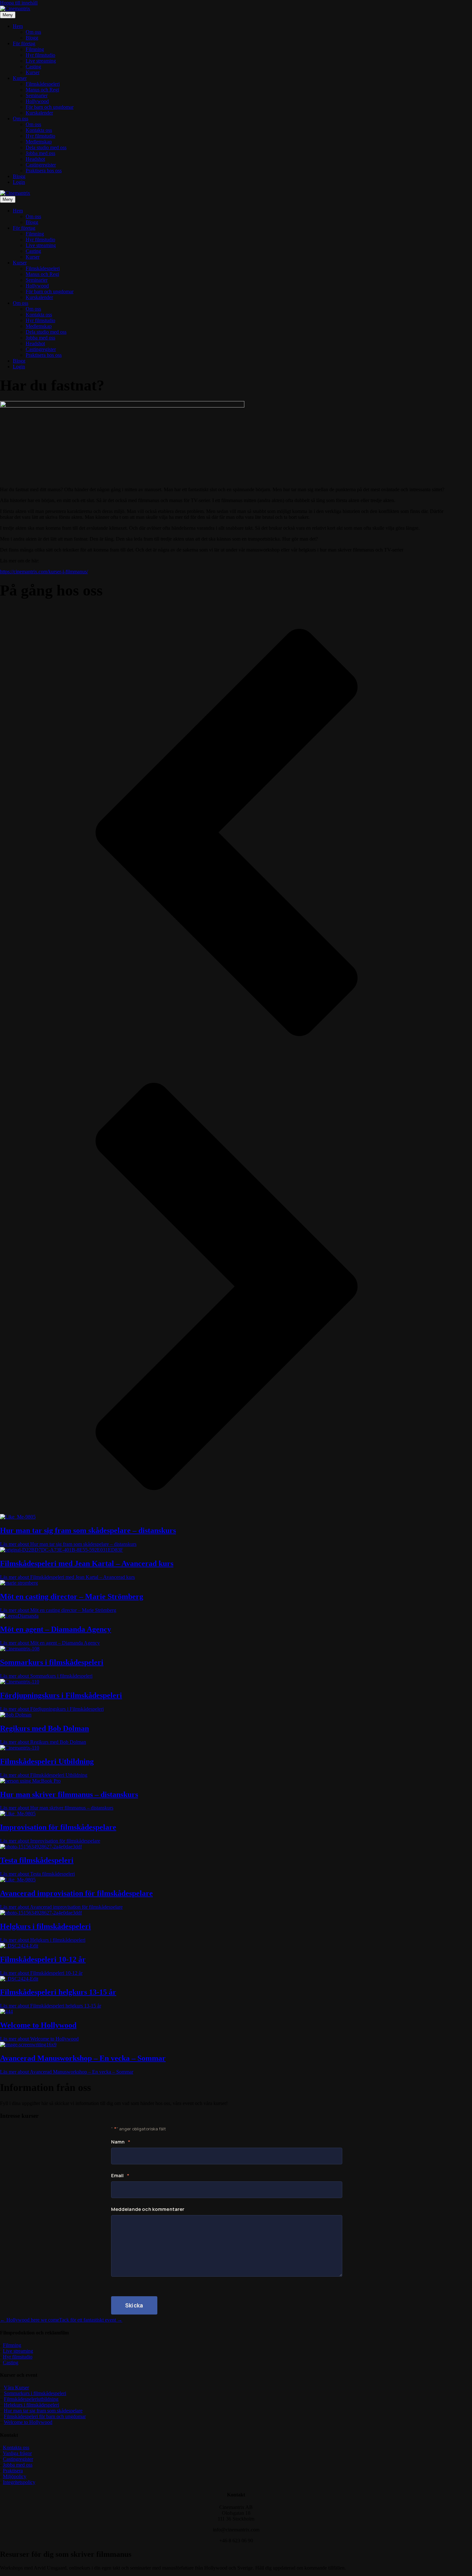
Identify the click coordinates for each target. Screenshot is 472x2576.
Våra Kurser (16, 2388)
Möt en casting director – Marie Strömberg (72, 1596)
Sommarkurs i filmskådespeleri (52, 1662)
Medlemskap (39, 142)
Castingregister (41, 165)
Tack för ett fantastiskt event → (91, 2320)
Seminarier (37, 95)
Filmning (35, 49)
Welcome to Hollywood (38, 2025)
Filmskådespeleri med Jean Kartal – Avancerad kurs (87, 1563)
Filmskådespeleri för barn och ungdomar (45, 2416)
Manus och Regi (42, 90)
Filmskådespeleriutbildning (31, 2399)
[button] (227, 833)
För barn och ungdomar (50, 107)
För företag (24, 43)
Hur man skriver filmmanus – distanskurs (69, 1794)
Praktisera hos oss (44, 171)
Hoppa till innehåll (19, 3)
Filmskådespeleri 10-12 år (43, 1959)
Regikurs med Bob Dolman (44, 1728)
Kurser (33, 72)
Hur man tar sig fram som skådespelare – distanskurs (88, 1530)
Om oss (33, 32)
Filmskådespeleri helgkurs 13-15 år (58, 1992)
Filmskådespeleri (43, 84)
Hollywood (37, 101)
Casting (33, 67)
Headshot (35, 159)
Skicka (134, 2305)
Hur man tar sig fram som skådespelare (43, 2411)
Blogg (32, 38)
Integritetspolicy (19, 2482)
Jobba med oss (40, 153)
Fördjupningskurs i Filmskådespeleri (61, 1695)
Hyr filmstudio (40, 55)
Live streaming (41, 61)
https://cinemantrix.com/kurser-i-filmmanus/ (44, 572)
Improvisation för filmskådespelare (58, 1827)
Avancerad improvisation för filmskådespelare (76, 1893)
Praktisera (13, 2471)
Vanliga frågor (17, 2453)
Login (19, 182)
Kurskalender (39, 113)
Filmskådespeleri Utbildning (47, 1761)
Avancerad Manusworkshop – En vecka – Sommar (83, 2058)
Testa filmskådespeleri (37, 1860)
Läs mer (68, 1544)
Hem (18, 26)
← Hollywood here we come (30, 2320)
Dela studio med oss (46, 147)
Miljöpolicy (15, 2476)
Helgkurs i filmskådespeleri (45, 1926)
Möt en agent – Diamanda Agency (56, 1629)
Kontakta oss (39, 130)
